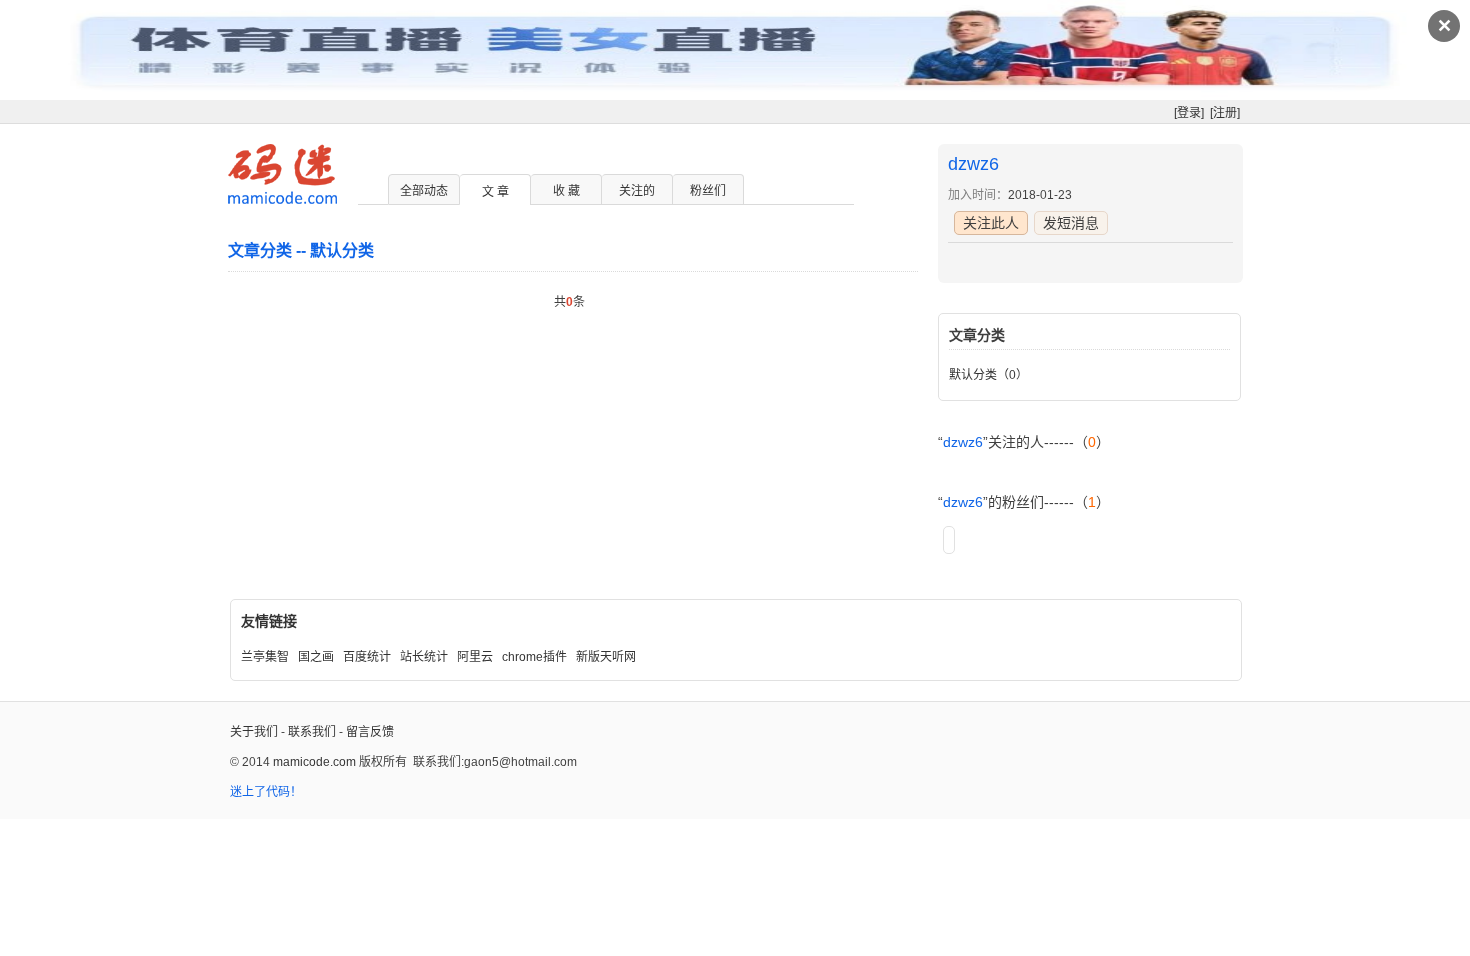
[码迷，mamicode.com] (282, 200)
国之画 (316, 657)
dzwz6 (973, 164)
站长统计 (424, 657)
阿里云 (475, 657)
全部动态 (424, 191)
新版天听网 (606, 657)
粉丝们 (708, 191)
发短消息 (1071, 223)
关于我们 (254, 732)
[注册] (1225, 113)
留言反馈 (370, 732)
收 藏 (566, 191)
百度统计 (367, 657)
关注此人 (991, 223)
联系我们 (312, 732)
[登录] (1189, 113)
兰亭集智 (265, 657)
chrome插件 (534, 657)
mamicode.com (314, 762)
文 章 (495, 192)
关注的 (637, 191)
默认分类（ (979, 375)
